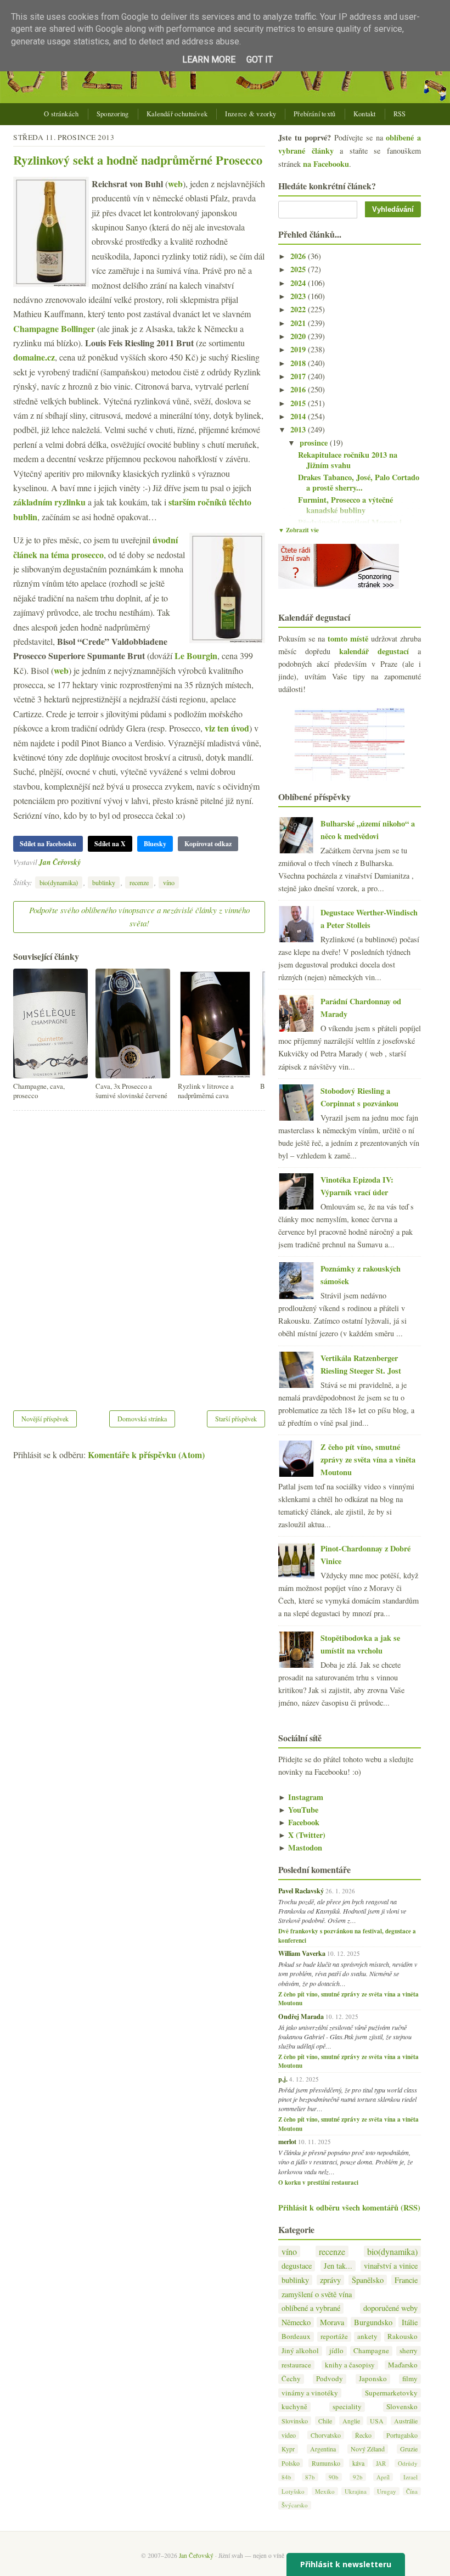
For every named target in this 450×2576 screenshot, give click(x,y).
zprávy (330, 2280)
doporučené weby (390, 2308)
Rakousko (403, 2336)
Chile (325, 2421)
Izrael (410, 2477)
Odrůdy (408, 2463)
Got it (260, 60)
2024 (299, 283)
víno (169, 882)
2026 (299, 256)
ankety (367, 2336)
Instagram (301, 1797)
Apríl (383, 2477)
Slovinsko (295, 2421)
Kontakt (365, 114)
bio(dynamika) (59, 882)
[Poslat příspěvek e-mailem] (84, 862)
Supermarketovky (391, 2393)
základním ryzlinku (49, 502)
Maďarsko (403, 2365)
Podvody (330, 2379)
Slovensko (402, 2407)
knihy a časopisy (350, 2365)
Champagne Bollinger (54, 328)
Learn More (209, 60)
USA (377, 2421)
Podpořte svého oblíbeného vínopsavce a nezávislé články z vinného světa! (139, 916)
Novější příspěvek (45, 1419)
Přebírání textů (315, 114)
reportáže (334, 2336)
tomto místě (348, 639)
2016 (299, 389)
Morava (332, 2322)
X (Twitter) (302, 1835)
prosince (315, 443)
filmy (410, 2379)
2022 (299, 309)
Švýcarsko (295, 2505)
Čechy (291, 2379)
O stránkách (61, 114)
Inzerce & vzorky (251, 114)
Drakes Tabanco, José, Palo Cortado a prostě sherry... (359, 482)
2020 (299, 336)
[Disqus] (139, 1253)
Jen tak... (338, 2266)
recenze (139, 882)
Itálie (410, 2322)
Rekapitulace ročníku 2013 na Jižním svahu (348, 460)
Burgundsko (373, 2322)
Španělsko (368, 2280)
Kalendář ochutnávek (177, 114)
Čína (412, 2491)
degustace (297, 2266)
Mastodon (300, 1847)
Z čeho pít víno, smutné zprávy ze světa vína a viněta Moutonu (368, 1459)
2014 (299, 416)
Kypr (288, 2449)
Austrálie (406, 2421)
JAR (381, 2463)
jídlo (336, 2351)
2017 (299, 376)
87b (310, 2477)
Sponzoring (113, 114)
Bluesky (155, 844)
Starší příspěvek (236, 1419)
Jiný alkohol (300, 2351)
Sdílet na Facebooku (48, 844)
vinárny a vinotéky (310, 2393)
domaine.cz (34, 357)
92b (358, 2477)
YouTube (298, 1810)
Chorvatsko (326, 2435)
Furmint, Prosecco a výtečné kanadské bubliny (345, 505)
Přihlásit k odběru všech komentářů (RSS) (349, 2207)
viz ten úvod (227, 728)
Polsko (291, 2463)
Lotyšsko (293, 2491)
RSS (400, 114)
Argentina (323, 2449)
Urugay (387, 2491)
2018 (299, 363)
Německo (296, 2322)
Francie (406, 2280)
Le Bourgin (196, 656)
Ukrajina (356, 2491)
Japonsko (373, 2379)
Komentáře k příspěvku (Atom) (146, 1455)
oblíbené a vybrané (311, 2308)
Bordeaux (296, 2336)
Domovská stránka (142, 1419)
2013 (299, 429)
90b (334, 2477)
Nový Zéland (368, 2449)
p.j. (283, 2079)
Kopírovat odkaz (208, 844)
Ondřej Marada (301, 2016)
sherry (409, 2351)
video (289, 2435)
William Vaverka (302, 1953)
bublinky (104, 882)
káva (358, 2463)
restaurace (296, 2365)
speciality (347, 2407)
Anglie (351, 2421)
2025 (299, 269)
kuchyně (294, 2407)
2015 (299, 403)
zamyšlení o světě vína (317, 2294)
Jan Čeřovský (60, 862)
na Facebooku (326, 164)
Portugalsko (402, 2435)
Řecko (363, 2435)
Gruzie (409, 2449)
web (175, 184)
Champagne (371, 2351)
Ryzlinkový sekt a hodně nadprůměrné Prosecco (138, 160)
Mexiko (325, 2491)
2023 (299, 296)
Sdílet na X (110, 844)
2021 (299, 323)
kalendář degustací (374, 651)
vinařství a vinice (391, 2266)
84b (286, 2477)
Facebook (299, 1822)
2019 (299, 349)
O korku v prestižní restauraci (318, 2183)
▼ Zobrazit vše (299, 530)
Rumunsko (326, 2463)
